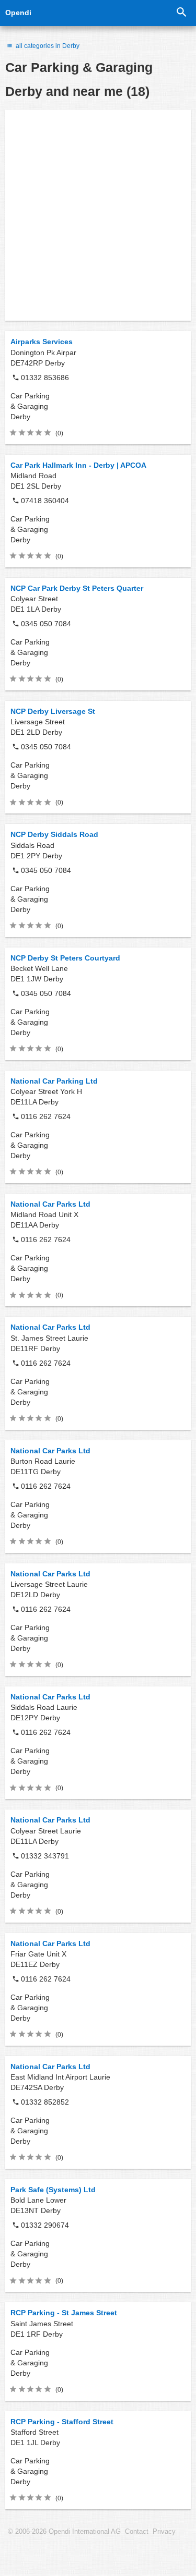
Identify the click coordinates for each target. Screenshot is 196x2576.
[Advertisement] (98, 215)
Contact (137, 2532)
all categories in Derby (47, 46)
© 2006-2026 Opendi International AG (64, 2532)
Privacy (164, 2532)
